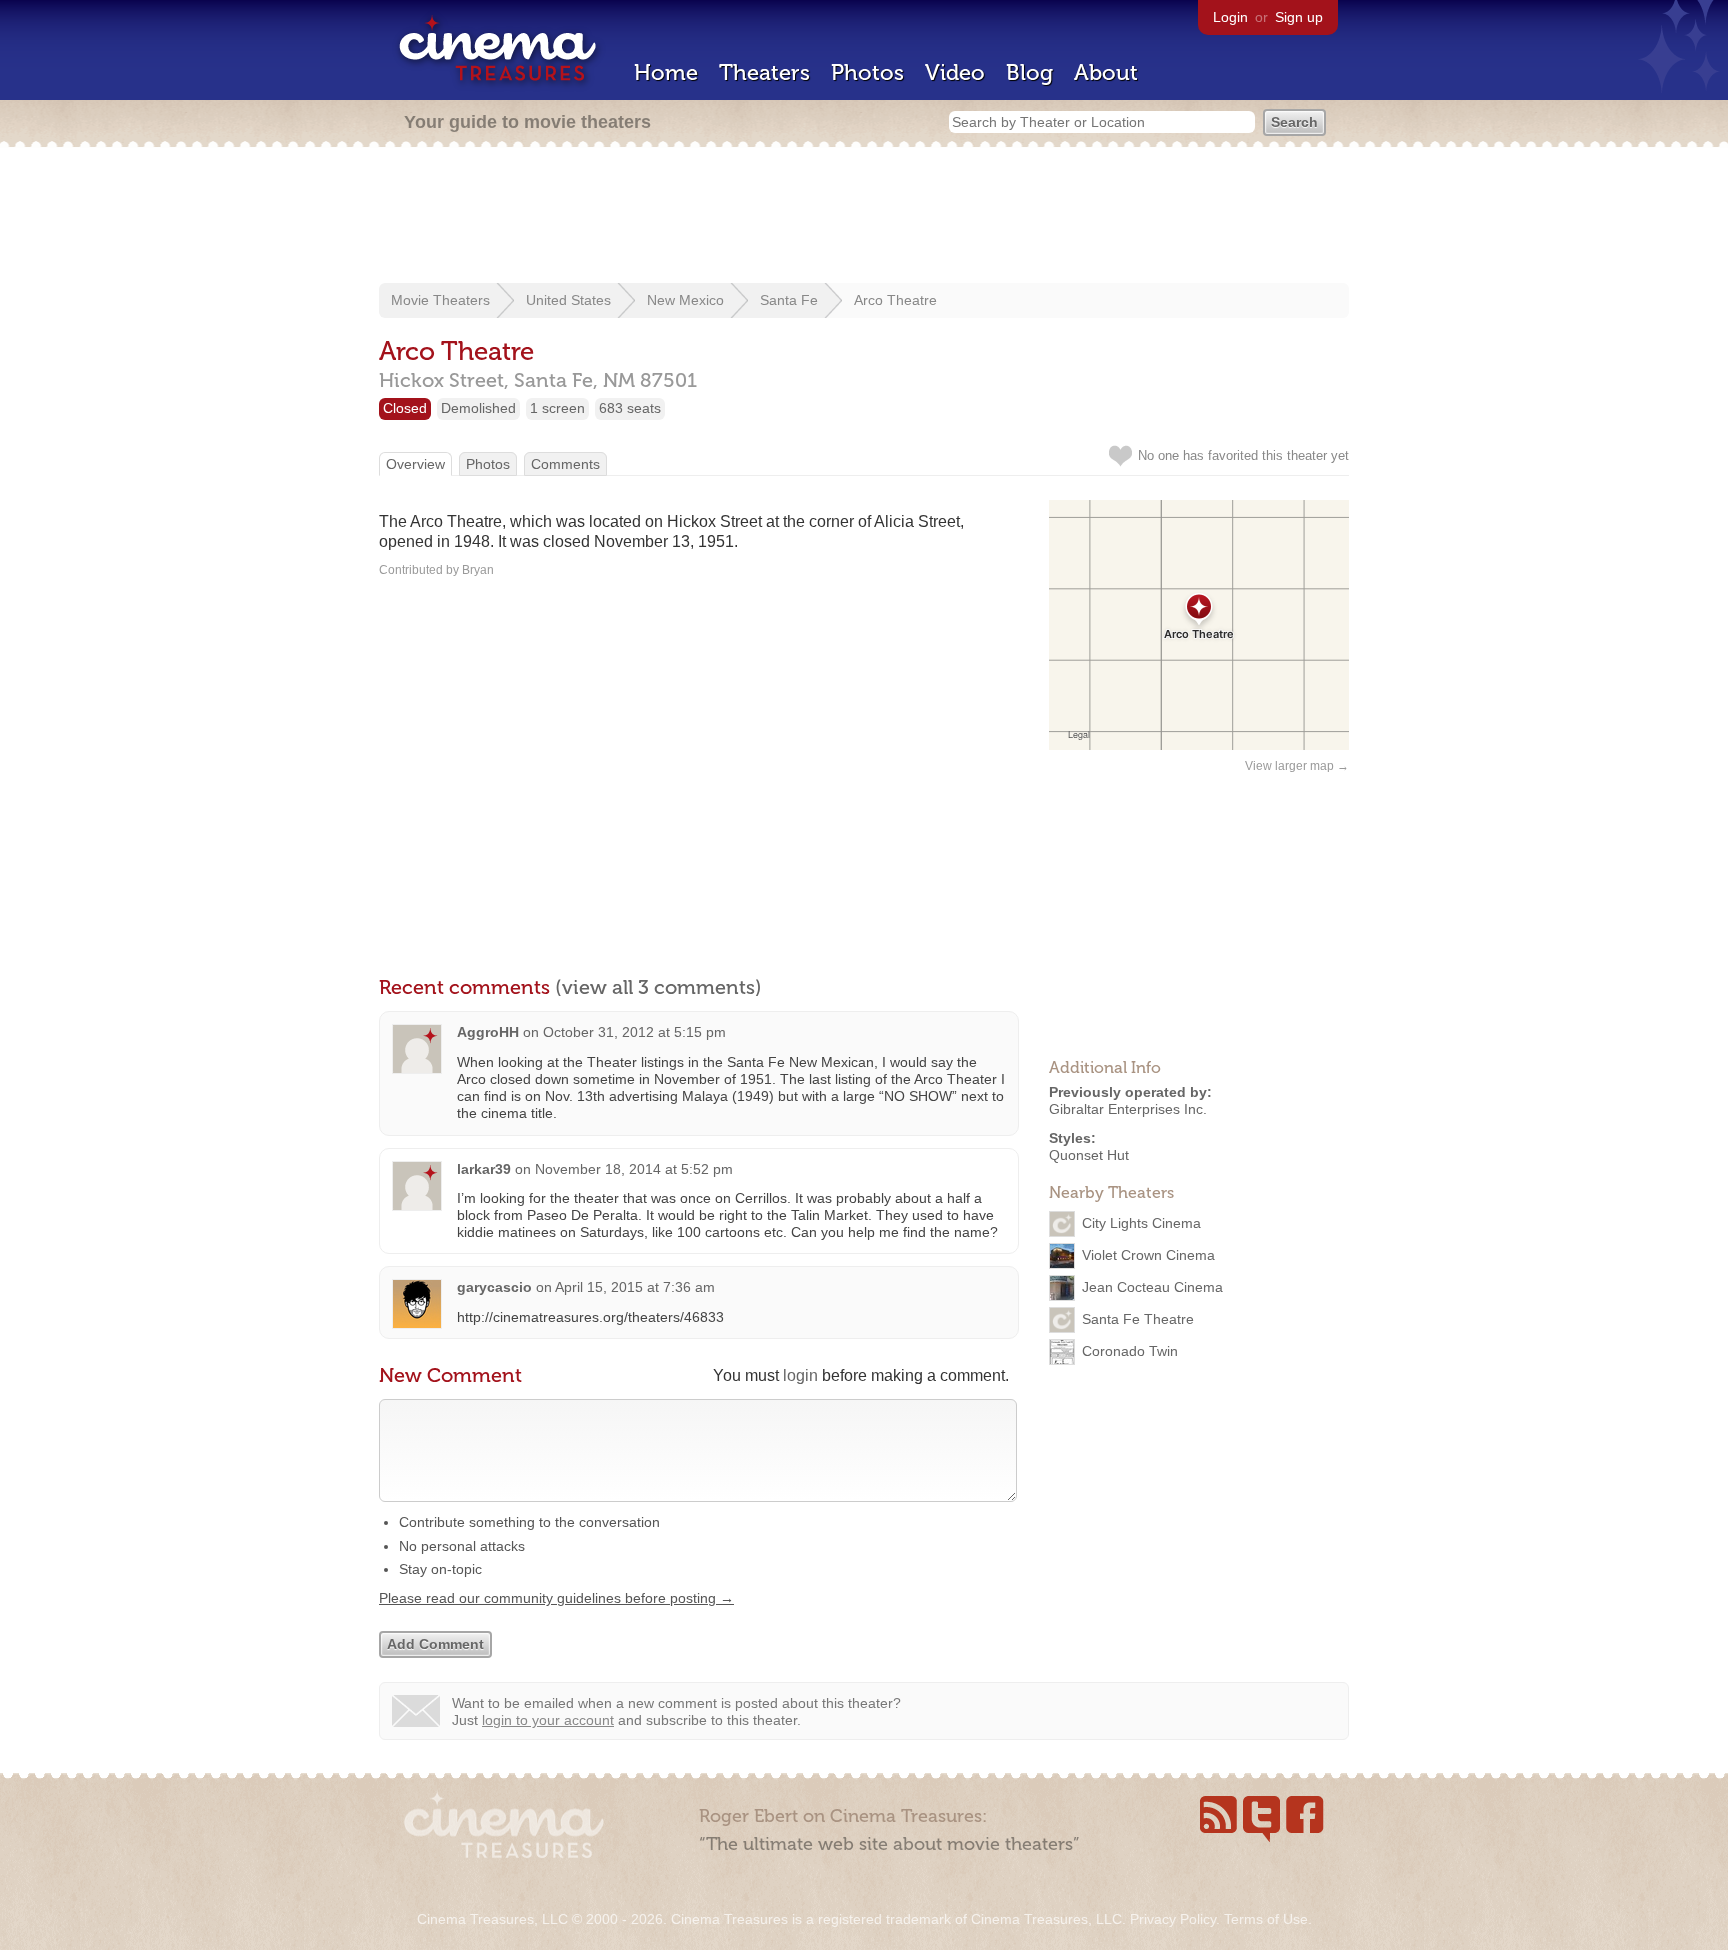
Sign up (1299, 17)
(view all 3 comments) (658, 987)
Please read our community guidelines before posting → (556, 1598)
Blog (1029, 72)
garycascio (494, 1287)
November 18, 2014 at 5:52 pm (634, 1169)
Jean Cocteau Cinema (1152, 1287)
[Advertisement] (864, 217)
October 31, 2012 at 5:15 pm (634, 1032)
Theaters (764, 72)
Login (1230, 17)
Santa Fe (789, 300)
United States (568, 300)
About (1106, 72)
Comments (565, 464)
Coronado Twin (1130, 1351)
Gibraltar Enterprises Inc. (1128, 1109)
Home (666, 72)
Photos (867, 72)
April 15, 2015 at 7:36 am (635, 1287)
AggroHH (488, 1032)
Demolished (478, 408)
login (800, 1375)
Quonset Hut (1089, 1155)
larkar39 (484, 1169)
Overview (415, 464)
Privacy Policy (1173, 1919)
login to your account (548, 1720)
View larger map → (1297, 766)
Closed (405, 408)
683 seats (630, 408)
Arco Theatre (895, 300)
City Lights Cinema (1141, 1223)
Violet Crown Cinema (1148, 1255)
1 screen (557, 408)
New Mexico (685, 300)
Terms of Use (1266, 1919)
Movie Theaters (440, 300)
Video (955, 72)
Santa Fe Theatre (1138, 1319)
